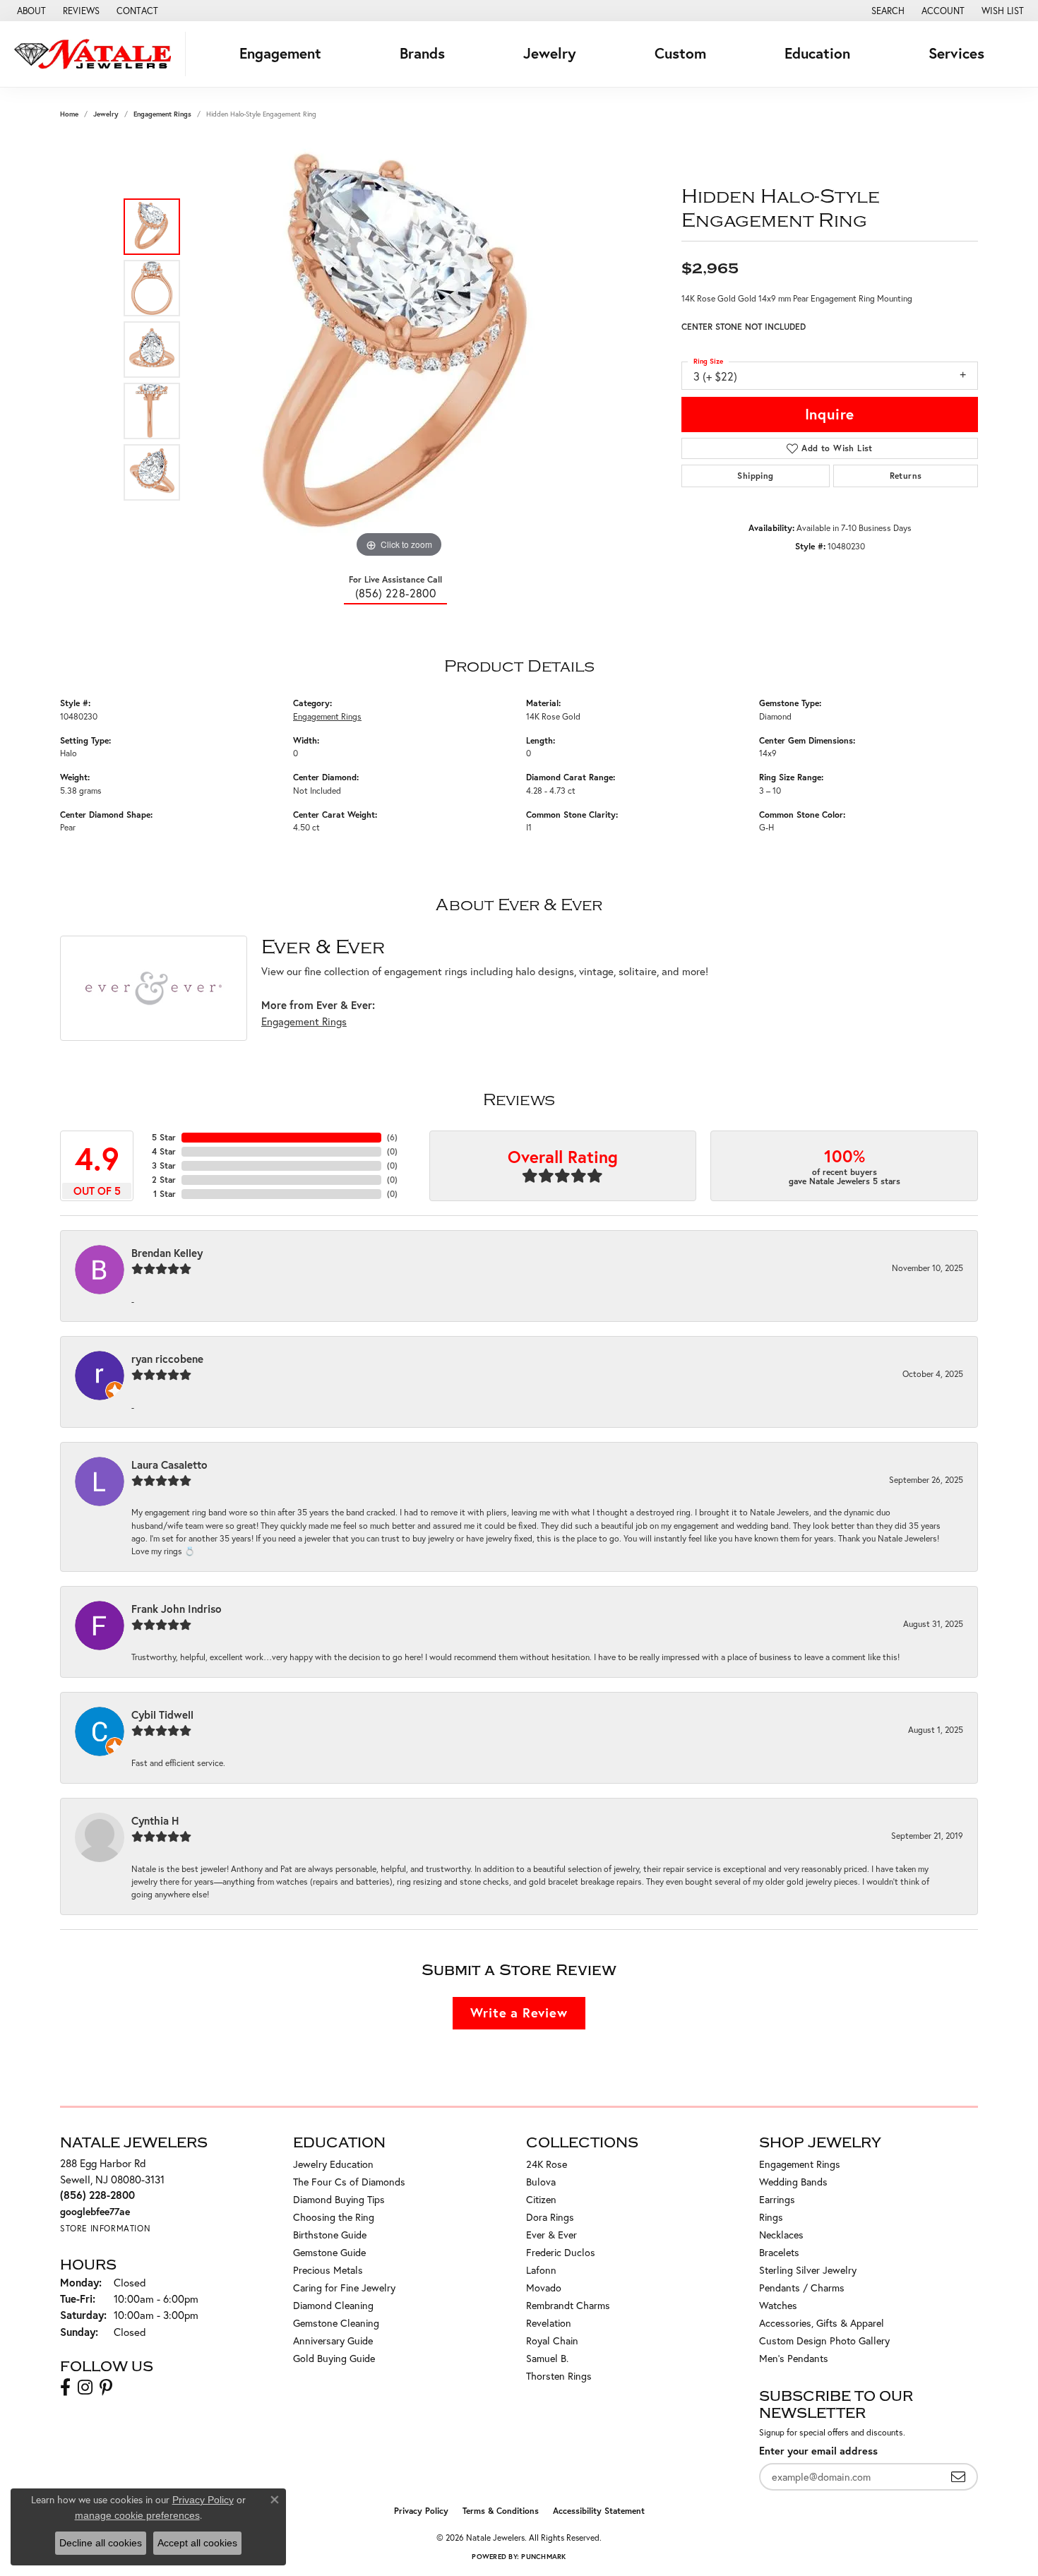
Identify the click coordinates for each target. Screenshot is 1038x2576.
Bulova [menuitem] (541, 2182)
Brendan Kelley (167, 1253)
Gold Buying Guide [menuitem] (334, 2358)
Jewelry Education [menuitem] (333, 2164)
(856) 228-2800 (396, 593)
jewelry (106, 114)
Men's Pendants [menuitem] (794, 2358)
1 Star (165, 1194)
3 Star (164, 1165)
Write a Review (519, 2012)
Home (69, 114)
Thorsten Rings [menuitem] (559, 2376)
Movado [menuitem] (544, 2288)
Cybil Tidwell (162, 1715)
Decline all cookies (101, 2543)
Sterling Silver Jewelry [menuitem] (808, 2270)
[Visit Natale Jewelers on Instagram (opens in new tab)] (85, 2387)
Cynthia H (155, 1820)
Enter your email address (818, 2451)
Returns (906, 476)
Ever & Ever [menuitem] (551, 2235)
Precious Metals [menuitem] (328, 2270)
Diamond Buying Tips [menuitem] (339, 2199)
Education (817, 53)
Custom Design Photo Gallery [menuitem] (824, 2341)
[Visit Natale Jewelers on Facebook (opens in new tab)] (65, 2387)
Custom (680, 53)
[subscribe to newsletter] (958, 2477)
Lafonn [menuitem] (541, 2270)
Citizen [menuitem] (541, 2199)
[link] (30, 11)
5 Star (164, 1137)
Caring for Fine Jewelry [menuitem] (344, 2288)
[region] (399, 350)
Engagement (280, 53)
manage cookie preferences (137, 2515)
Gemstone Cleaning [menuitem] (336, 2323)
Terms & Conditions (501, 2511)
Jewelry (550, 53)
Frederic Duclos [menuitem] (561, 2252)
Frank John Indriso (177, 1609)
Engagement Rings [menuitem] (800, 2164)
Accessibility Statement (599, 2511)
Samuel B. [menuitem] (547, 2358)
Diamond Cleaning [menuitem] (333, 2305)
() (392, 1137)
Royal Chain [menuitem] (552, 2341)
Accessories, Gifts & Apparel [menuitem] (822, 2323)
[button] (887, 11)
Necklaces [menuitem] (781, 2235)
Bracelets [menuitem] (779, 2252)
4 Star (164, 1151)
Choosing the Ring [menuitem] (334, 2217)
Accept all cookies (197, 2543)
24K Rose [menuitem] (547, 2164)
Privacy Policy (421, 2511)
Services (956, 53)
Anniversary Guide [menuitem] (333, 2341)
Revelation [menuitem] (549, 2323)
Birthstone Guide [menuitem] (330, 2235)
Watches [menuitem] (778, 2305)
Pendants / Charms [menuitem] (802, 2288)
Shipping (755, 476)
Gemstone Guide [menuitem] (329, 2252)
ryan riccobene (167, 1359)
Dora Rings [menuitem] (550, 2217)
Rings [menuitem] (771, 2217)
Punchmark (543, 2557)
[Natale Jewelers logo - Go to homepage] (96, 54)
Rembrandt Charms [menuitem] (568, 2305)
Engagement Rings (162, 114)
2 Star (164, 1180)
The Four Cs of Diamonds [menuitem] (349, 2182)
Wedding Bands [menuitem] (793, 2182)
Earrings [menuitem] (777, 2199)
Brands (422, 53)
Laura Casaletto (169, 1465)
